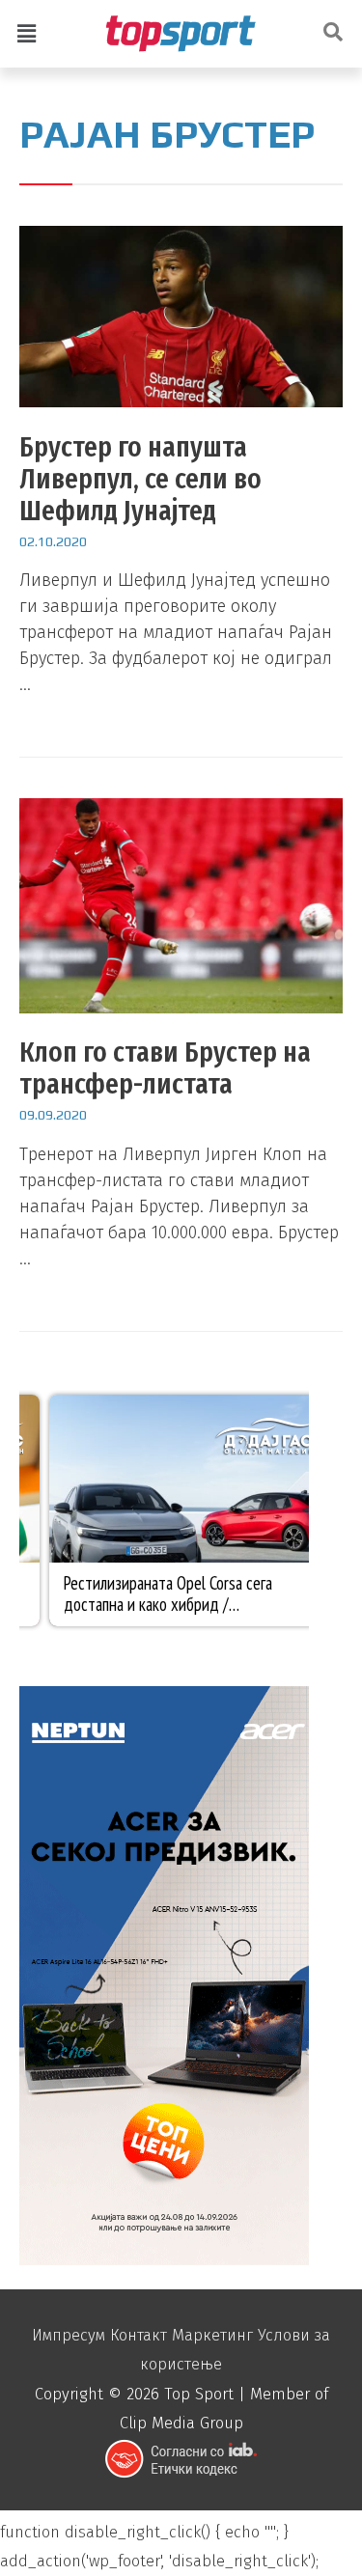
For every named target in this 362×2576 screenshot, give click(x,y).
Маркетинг (212, 2335)
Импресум (69, 2335)
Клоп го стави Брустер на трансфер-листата (165, 1068)
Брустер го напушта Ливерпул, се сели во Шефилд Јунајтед (140, 479)
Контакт (139, 2335)
